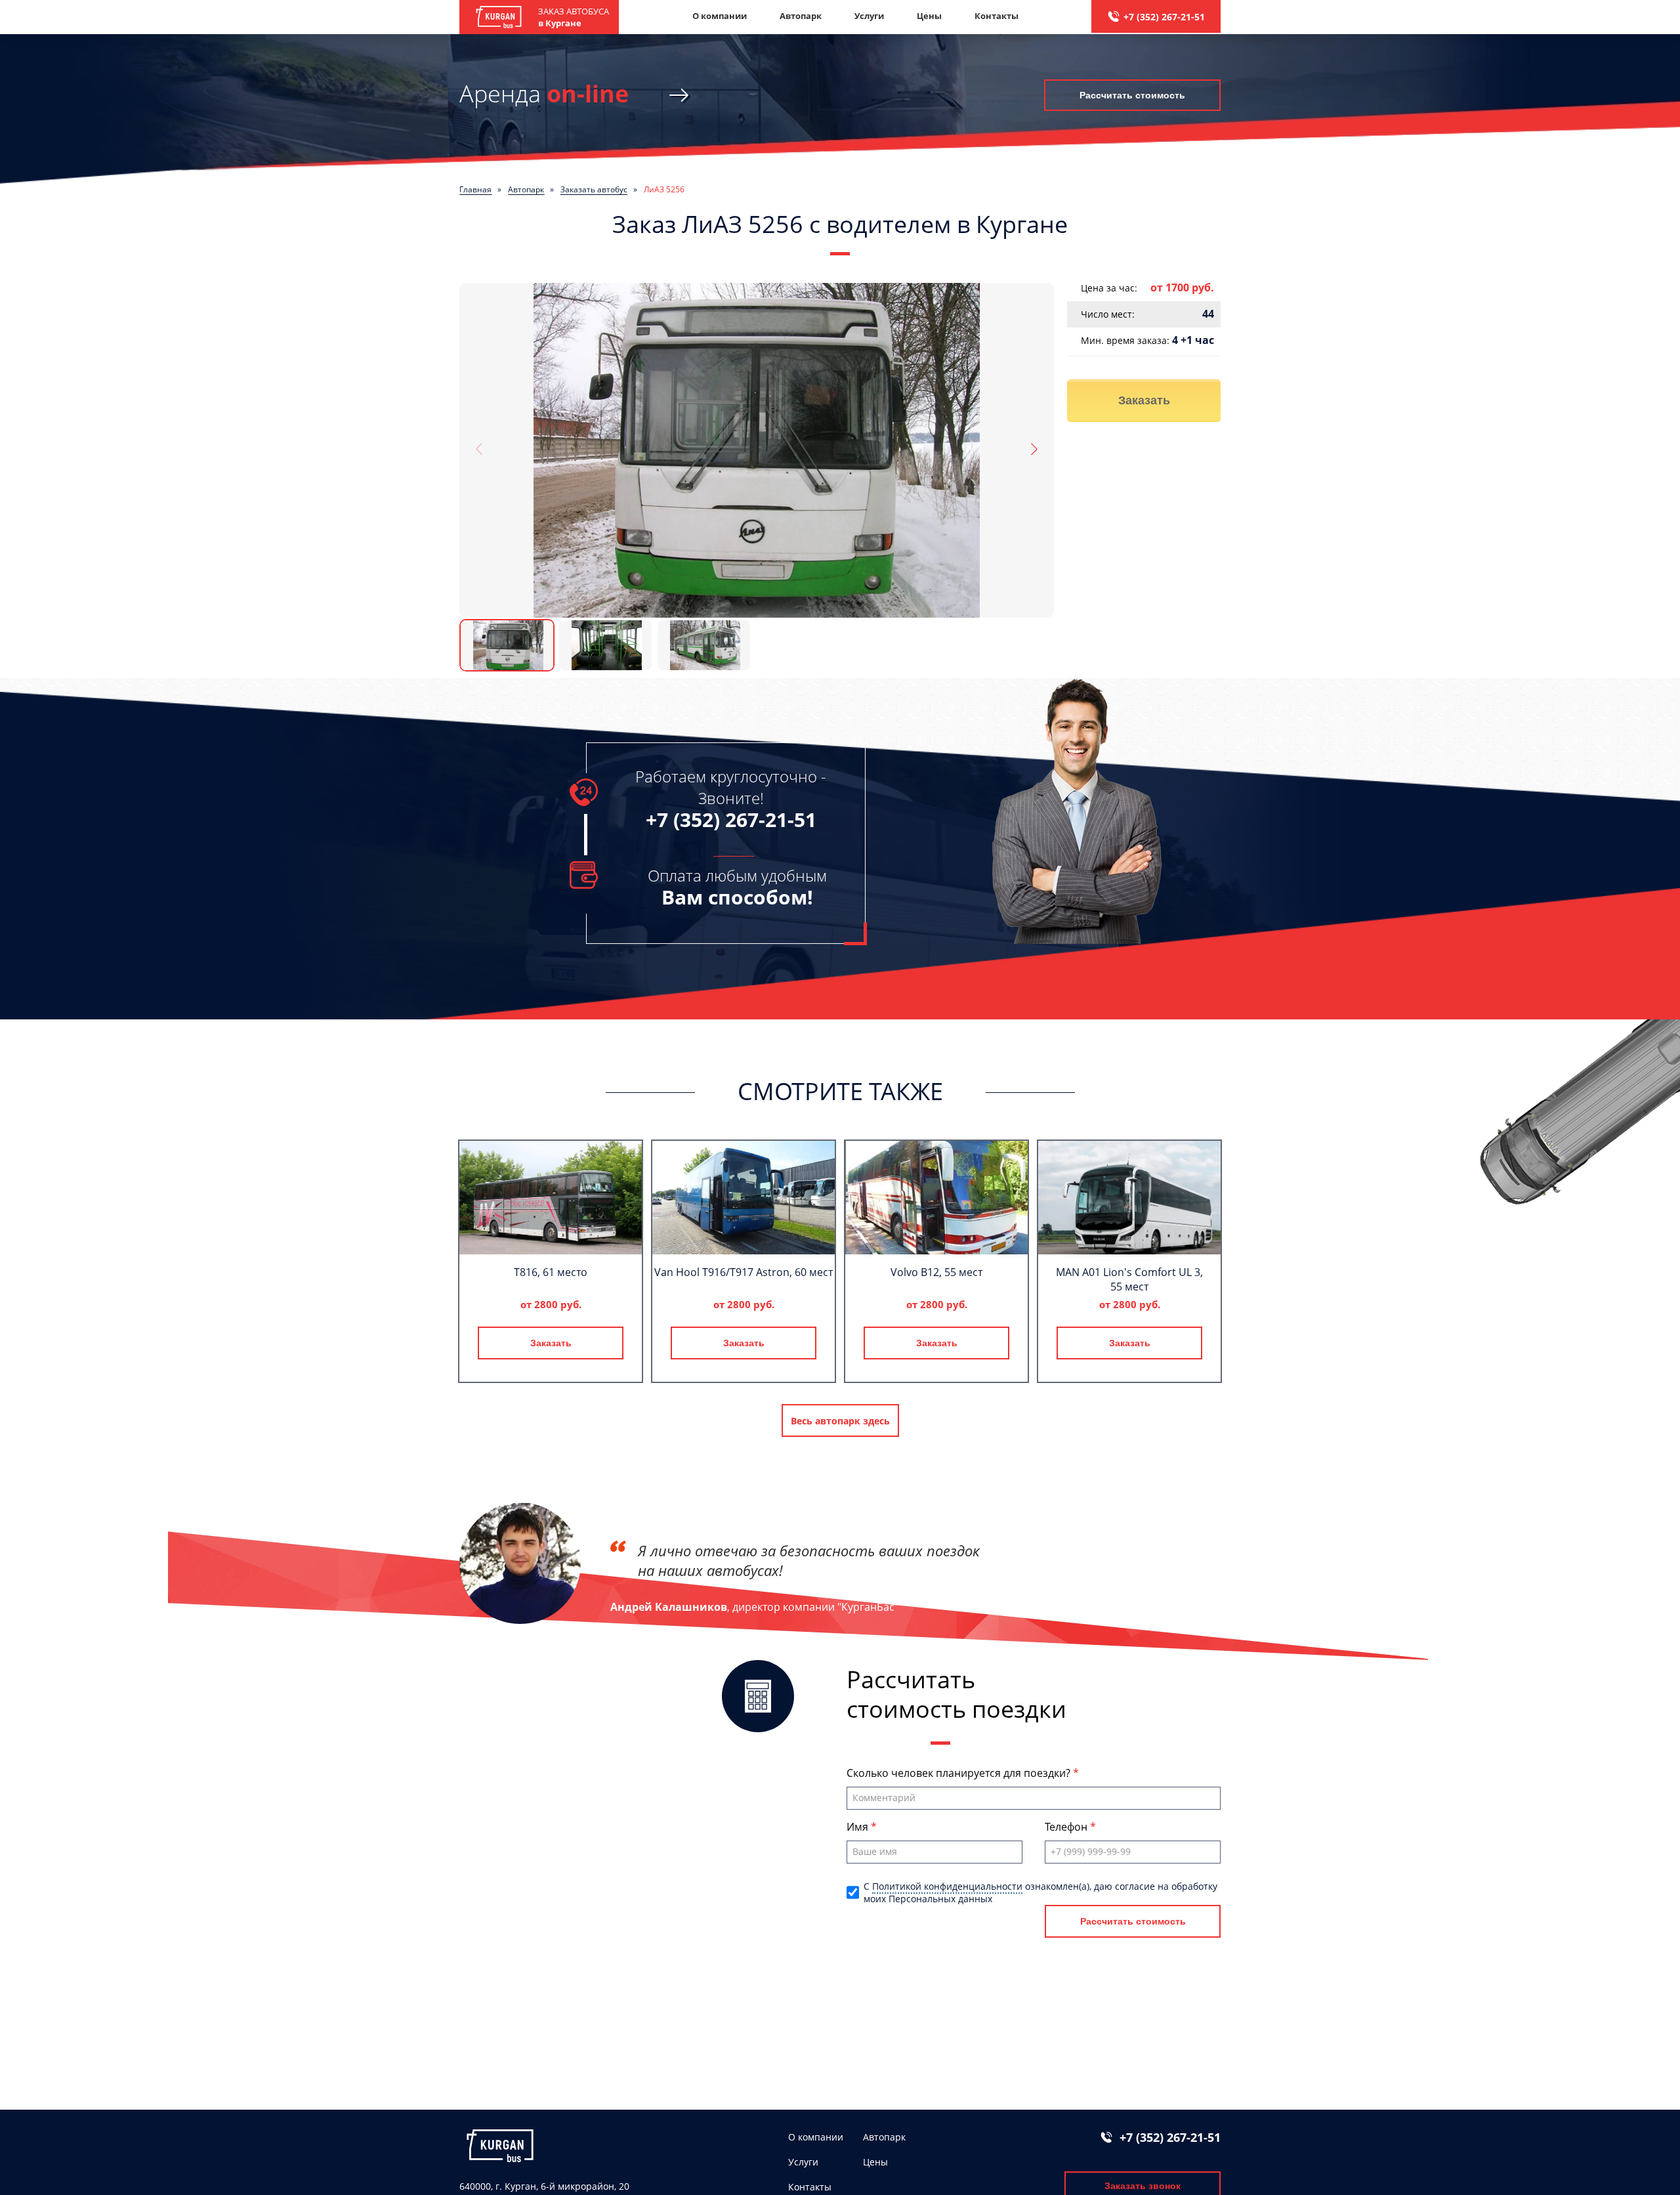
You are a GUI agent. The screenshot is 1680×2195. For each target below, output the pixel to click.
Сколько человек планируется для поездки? (960, 1773)
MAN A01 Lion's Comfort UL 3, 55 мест (1129, 1279)
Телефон (1067, 1827)
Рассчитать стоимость (1132, 95)
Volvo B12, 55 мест (936, 1272)
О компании (720, 16)
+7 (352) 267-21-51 (1164, 17)
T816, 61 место (551, 1272)
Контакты (997, 16)
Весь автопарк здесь (840, 1421)
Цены (929, 16)
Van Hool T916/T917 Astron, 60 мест (744, 1272)
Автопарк (801, 16)
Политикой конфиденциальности (947, 1886)
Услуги (869, 16)
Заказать (1144, 400)
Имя (859, 1827)
